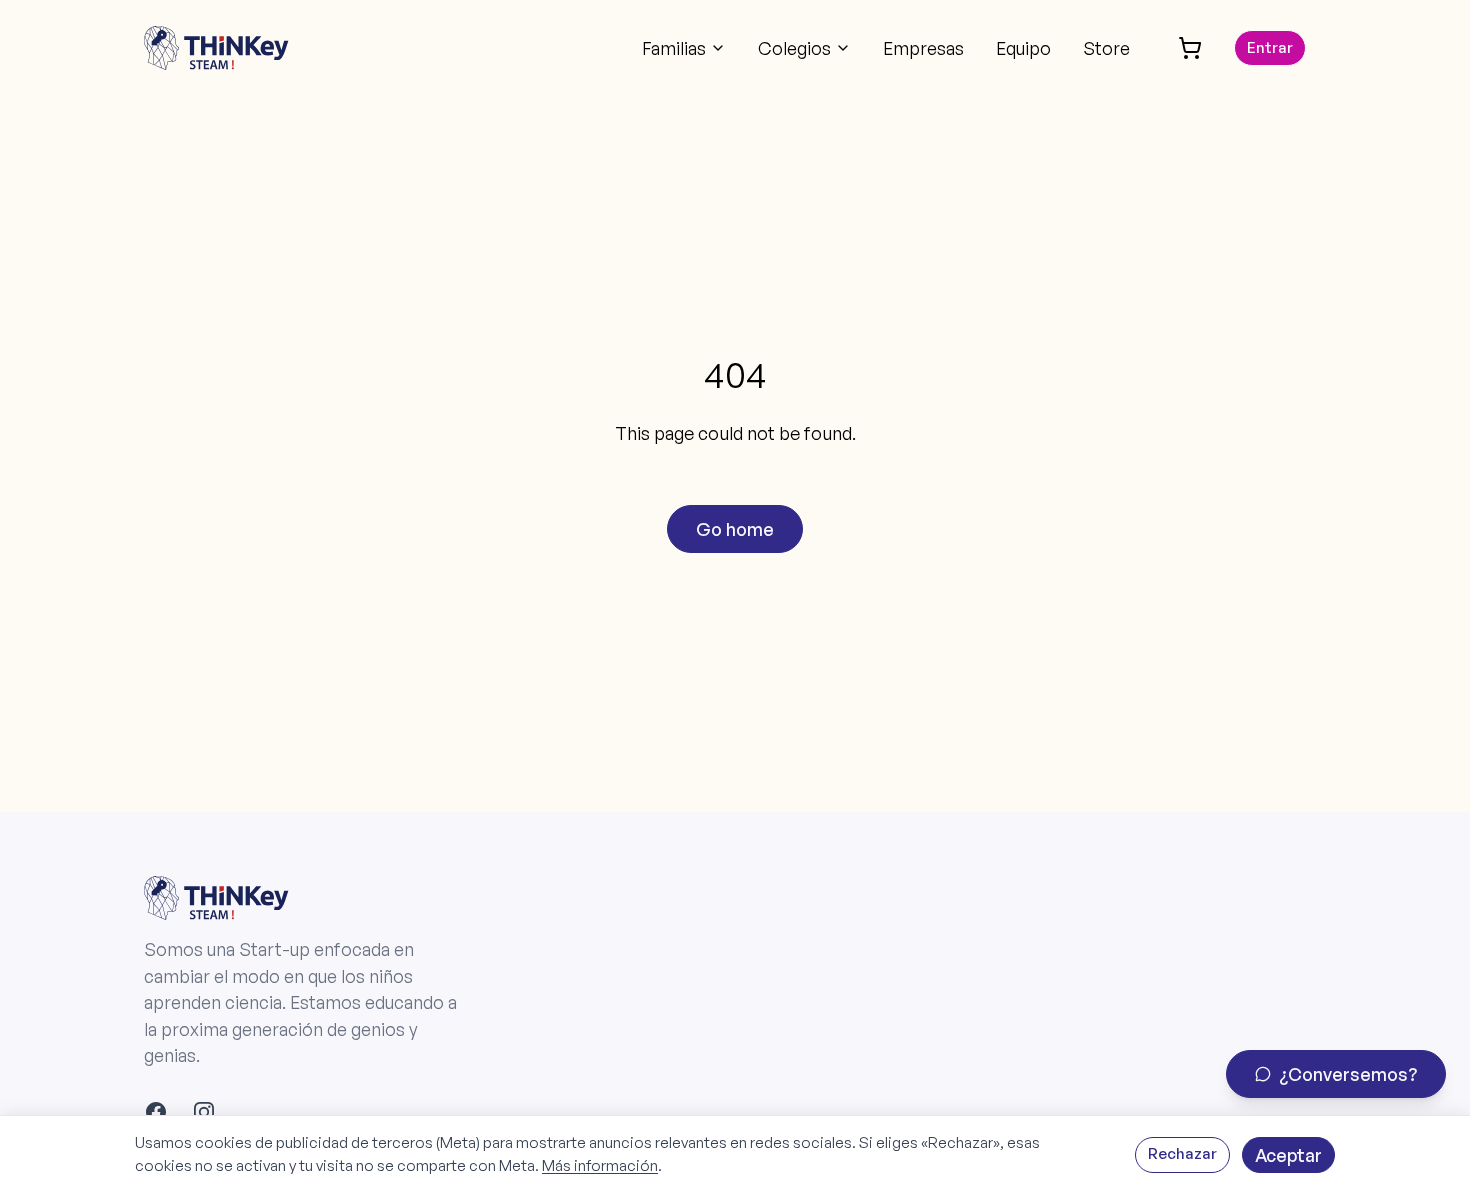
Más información (600, 1165)
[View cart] (1190, 48)
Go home (735, 529)
